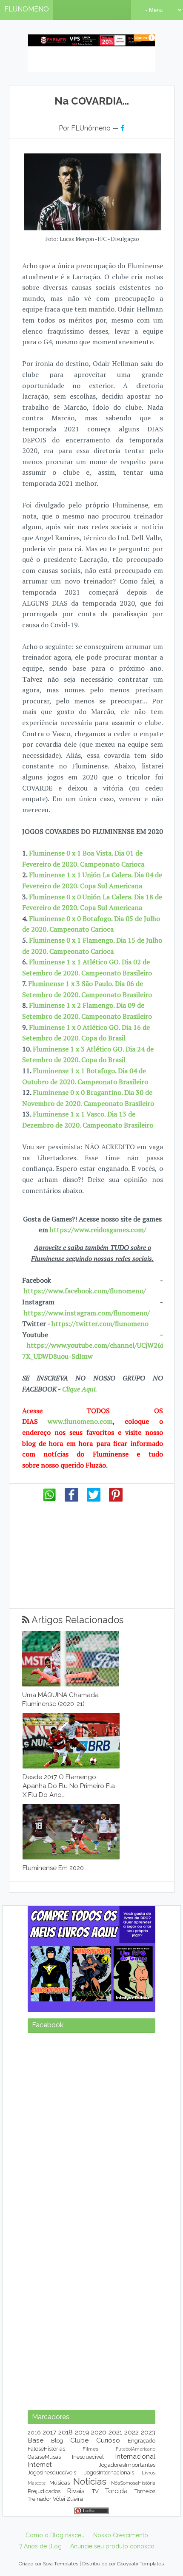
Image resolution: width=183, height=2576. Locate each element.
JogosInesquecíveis (52, 2473)
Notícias (90, 2481)
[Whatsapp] (49, 1499)
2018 (66, 2432)
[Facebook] (71, 1499)
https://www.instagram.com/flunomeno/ (87, 1313)
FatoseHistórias (46, 2449)
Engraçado (142, 2441)
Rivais (76, 2491)
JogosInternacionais (109, 2473)
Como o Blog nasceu (55, 2535)
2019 (82, 2432)
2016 (34, 2433)
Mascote (37, 2483)
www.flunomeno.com (80, 1421)
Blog (57, 2441)
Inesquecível (88, 2457)
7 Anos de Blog (40, 2546)
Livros (149, 2473)
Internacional (135, 2456)
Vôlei (59, 2499)
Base (36, 2440)
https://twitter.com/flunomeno (100, 1323)
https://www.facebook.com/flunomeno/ (85, 1291)
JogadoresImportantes (127, 2465)
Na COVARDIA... (92, 101)
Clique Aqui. (79, 1389)
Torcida (116, 2491)
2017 (49, 2432)
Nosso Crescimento (121, 2535)
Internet (40, 2464)
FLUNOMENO (27, 9)
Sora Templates (61, 2564)
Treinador (40, 2499)
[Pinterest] (116, 1499)
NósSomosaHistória (133, 2483)
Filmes (90, 2449)
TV (95, 2491)
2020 (99, 2432)
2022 (132, 2432)
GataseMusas (44, 2457)
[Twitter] (94, 1499)
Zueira (75, 2499)
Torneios (145, 2491)
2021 (115, 2432)
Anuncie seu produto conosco (112, 2546)
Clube (79, 2440)
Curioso (108, 2440)
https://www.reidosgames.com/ (98, 1230)
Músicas (60, 2483)
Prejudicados (44, 2491)
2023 (148, 2432)
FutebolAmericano (136, 2449)
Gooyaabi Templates (140, 2564)
